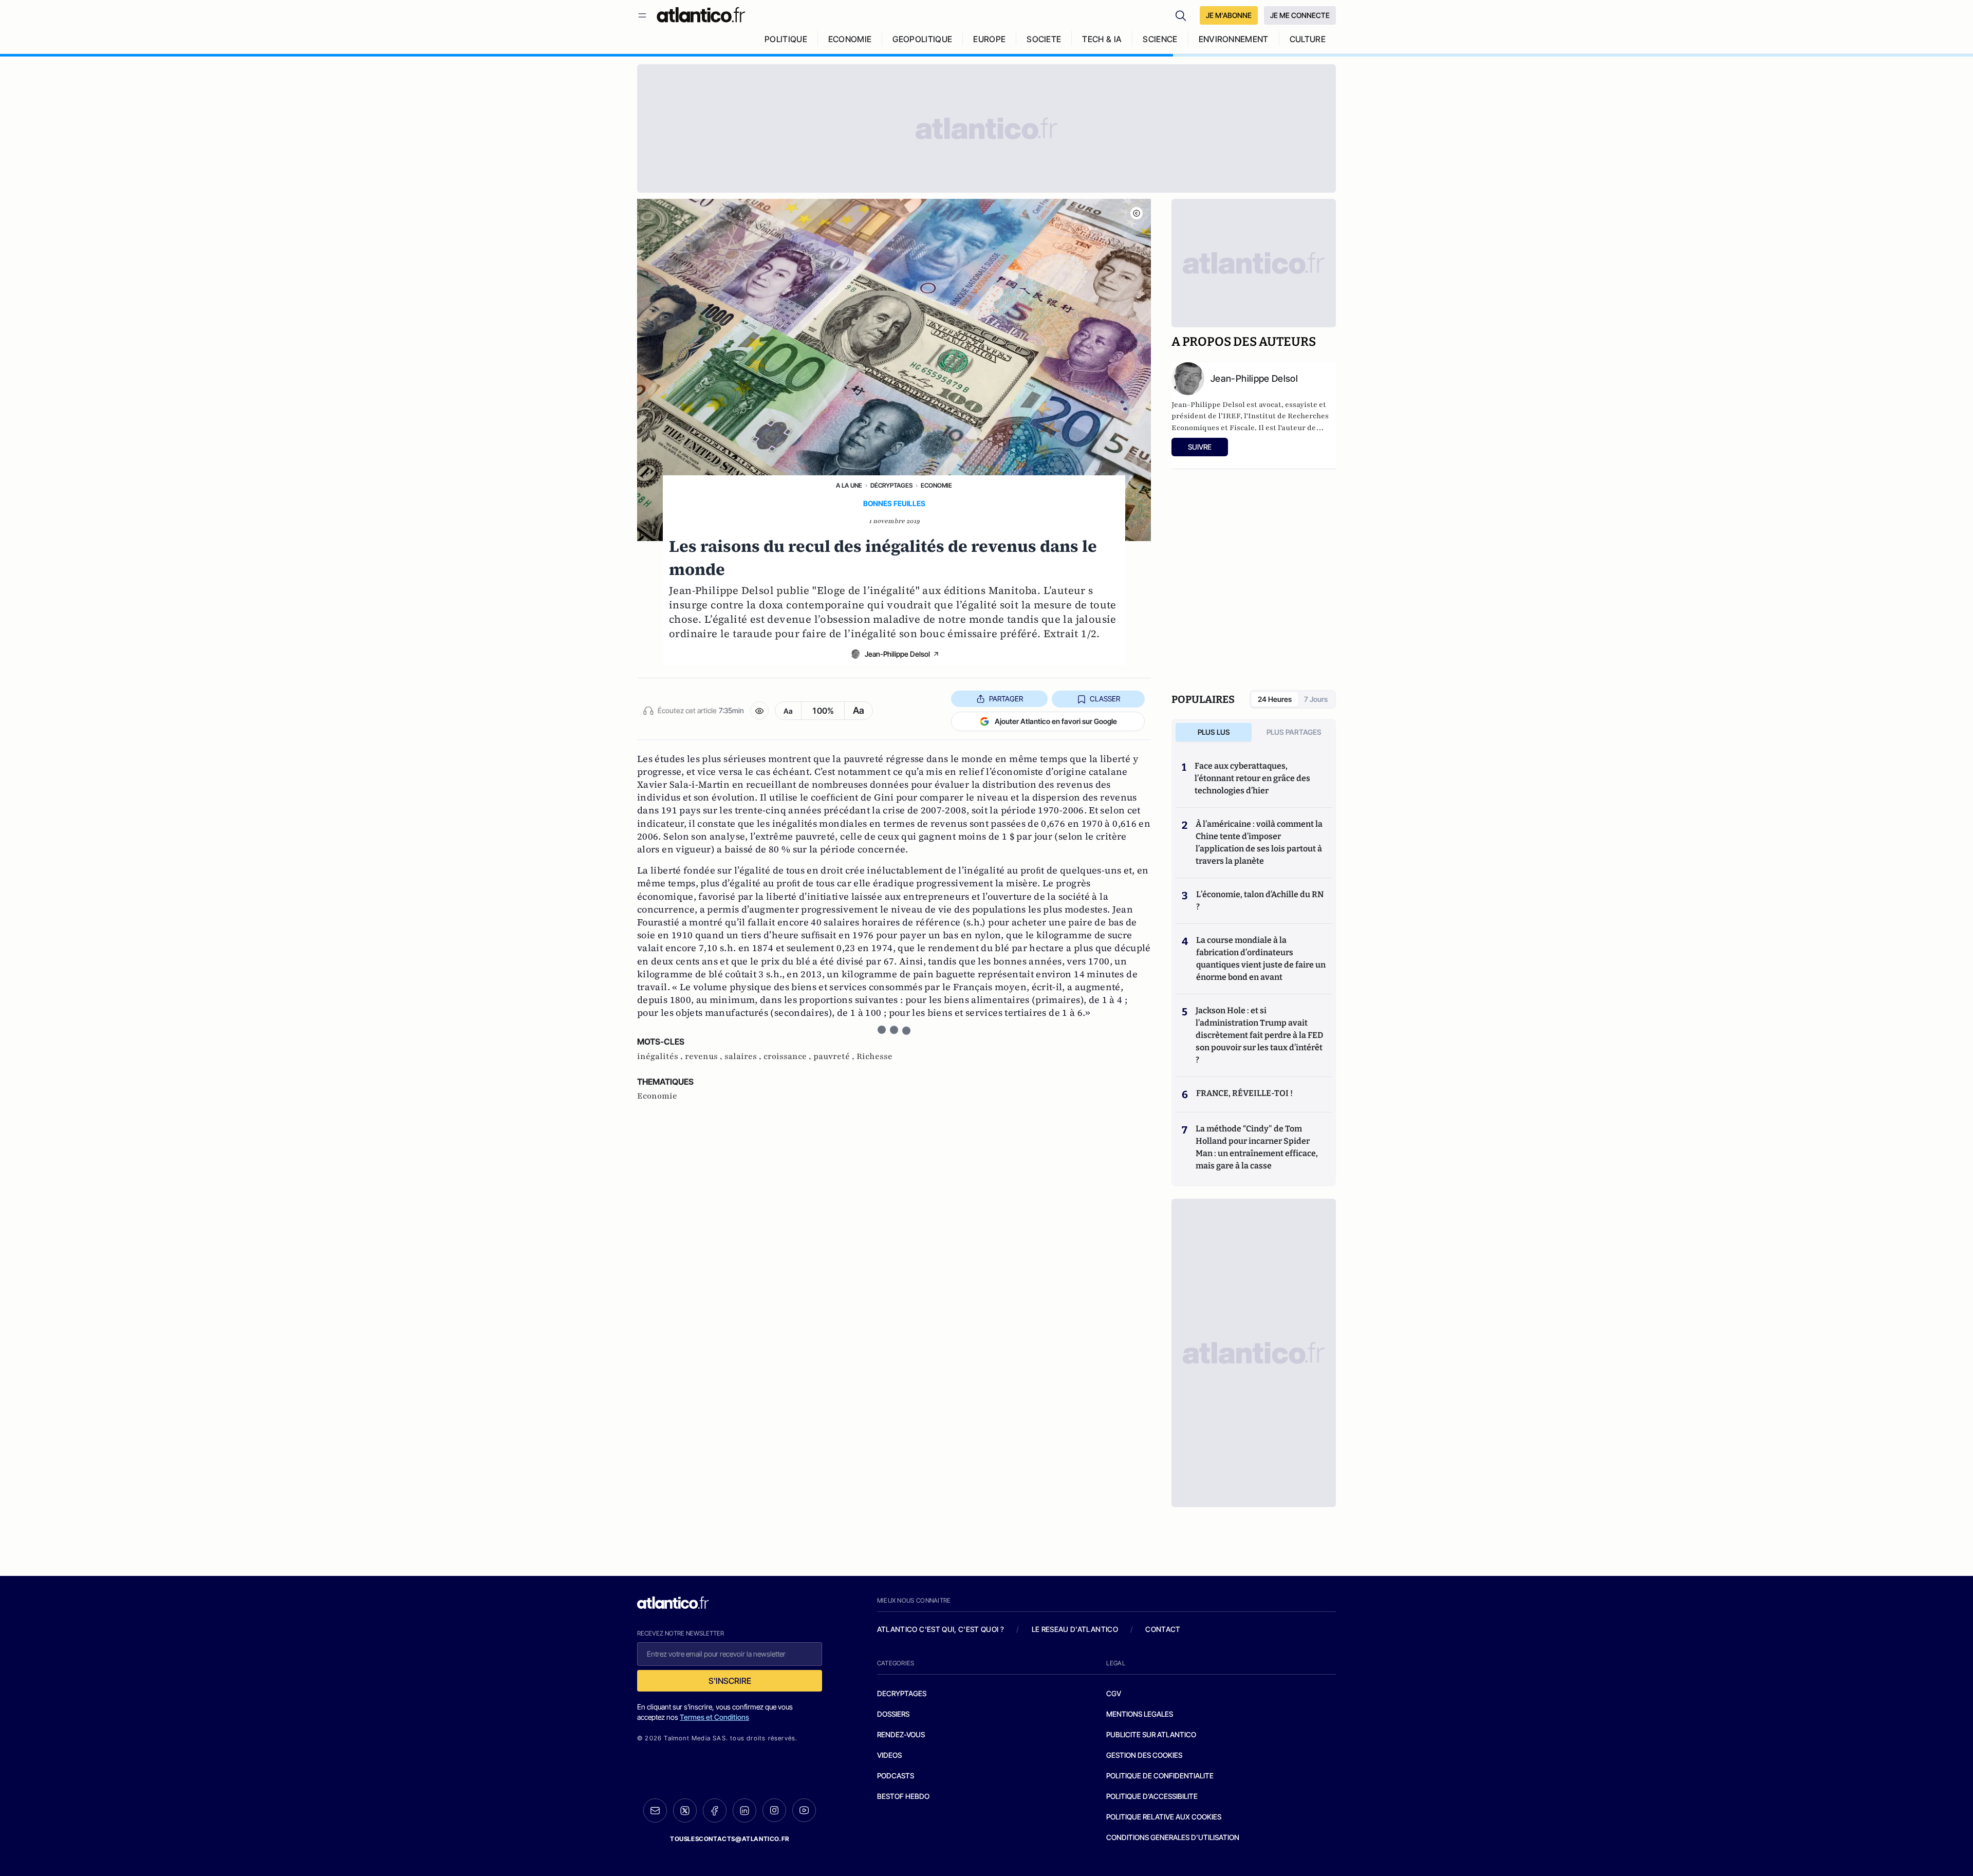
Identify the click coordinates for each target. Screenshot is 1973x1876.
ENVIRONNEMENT (1234, 39)
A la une (849, 485)
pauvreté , (835, 1056)
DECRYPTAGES (902, 1693)
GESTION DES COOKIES (1144, 1755)
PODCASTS (896, 1776)
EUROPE (989, 39)
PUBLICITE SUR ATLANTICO (1151, 1734)
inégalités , (661, 1056)
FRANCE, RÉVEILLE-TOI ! (1244, 1093)
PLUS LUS (1214, 732)
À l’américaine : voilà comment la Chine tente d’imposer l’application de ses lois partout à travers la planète (1259, 842)
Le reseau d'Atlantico (1075, 1629)
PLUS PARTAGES (1294, 732)
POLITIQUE (786, 39)
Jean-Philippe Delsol (897, 654)
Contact (1163, 1629)
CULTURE (1308, 39)
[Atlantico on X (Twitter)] (685, 1810)
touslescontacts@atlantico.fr (730, 1839)
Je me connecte (1300, 15)
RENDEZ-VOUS (901, 1734)
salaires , (744, 1056)
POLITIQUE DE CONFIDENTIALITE (1160, 1776)
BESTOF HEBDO (903, 1796)
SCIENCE (1160, 39)
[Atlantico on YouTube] (804, 1810)
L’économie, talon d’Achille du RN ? (1260, 900)
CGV (1114, 1693)
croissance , (788, 1056)
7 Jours (1316, 699)
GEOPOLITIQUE (922, 39)
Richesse (874, 1056)
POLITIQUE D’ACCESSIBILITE (1152, 1796)
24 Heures (1275, 699)
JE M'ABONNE (1229, 15)
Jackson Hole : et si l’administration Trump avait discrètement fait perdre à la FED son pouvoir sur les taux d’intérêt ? (1259, 1035)
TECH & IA (1102, 39)
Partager (1006, 699)
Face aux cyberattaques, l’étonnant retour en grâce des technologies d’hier (1252, 778)
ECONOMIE (850, 39)
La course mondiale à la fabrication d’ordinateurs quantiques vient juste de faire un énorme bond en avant (1261, 959)
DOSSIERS (893, 1714)
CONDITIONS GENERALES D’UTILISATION (1173, 1837)
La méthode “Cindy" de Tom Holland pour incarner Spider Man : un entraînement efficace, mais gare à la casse (1257, 1147)
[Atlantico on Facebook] (715, 1810)
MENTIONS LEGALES (1140, 1714)
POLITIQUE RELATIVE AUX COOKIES (1164, 1817)
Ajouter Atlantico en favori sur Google (1056, 721)
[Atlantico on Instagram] (774, 1810)
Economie (936, 485)
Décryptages (891, 485)
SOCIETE (1044, 39)
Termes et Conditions (714, 1717)
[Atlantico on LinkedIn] (744, 1810)
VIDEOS (889, 1755)
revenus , (705, 1056)
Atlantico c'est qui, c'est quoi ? (941, 1629)
